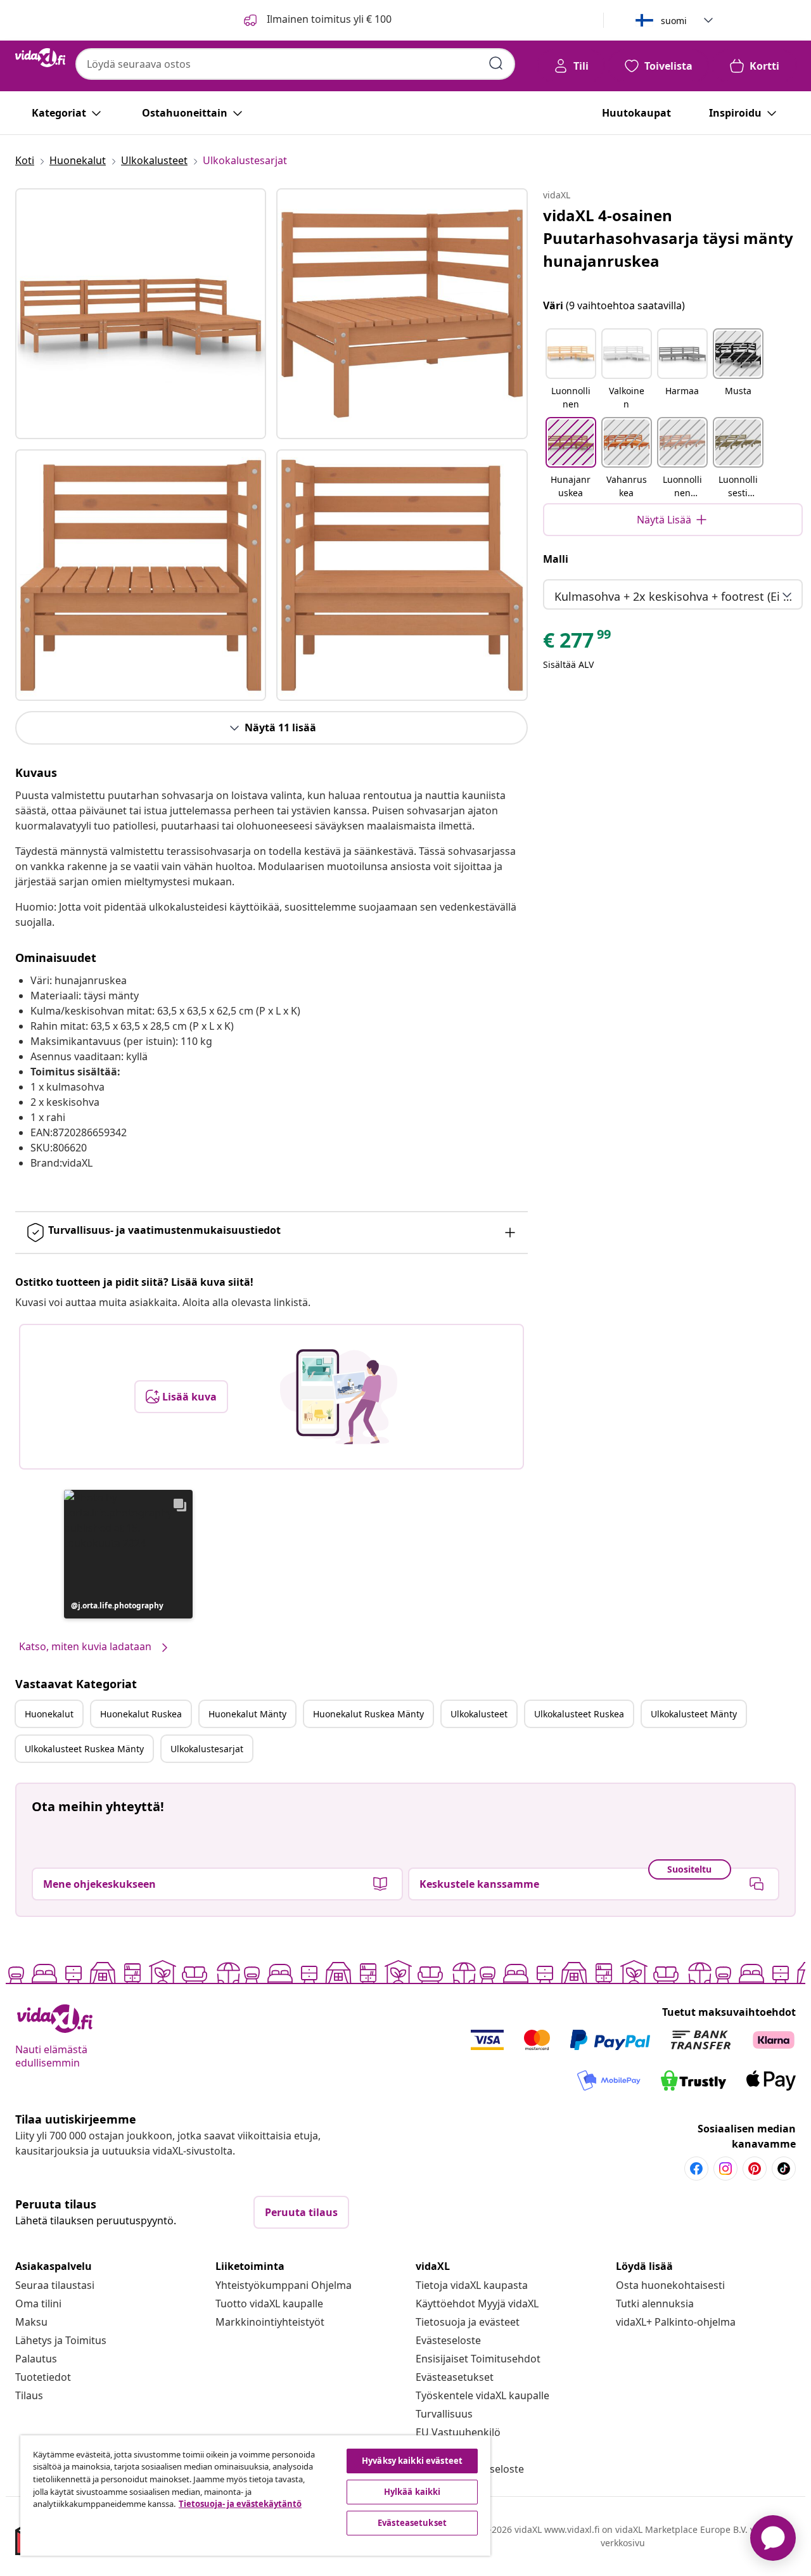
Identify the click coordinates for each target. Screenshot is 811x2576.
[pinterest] (755, 2169)
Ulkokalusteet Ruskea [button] (579, 1714)
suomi (674, 21)
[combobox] (295, 64)
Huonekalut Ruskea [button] (141, 1714)
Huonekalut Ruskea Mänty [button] (368, 1714)
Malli (556, 559)
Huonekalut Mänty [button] (247, 1714)
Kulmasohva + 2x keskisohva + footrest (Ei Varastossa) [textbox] (675, 596)
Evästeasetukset (455, 2377)
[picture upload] (339, 1397)
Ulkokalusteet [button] (479, 1714)
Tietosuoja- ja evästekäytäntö (240, 2504)
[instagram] (725, 2169)
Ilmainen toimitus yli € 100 (328, 19)
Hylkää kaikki (412, 2492)
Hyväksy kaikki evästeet (412, 2461)
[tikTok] (784, 2169)
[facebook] (696, 2169)
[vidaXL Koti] (40, 58)
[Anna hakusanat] (496, 63)
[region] (255, 2496)
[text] (578, 643)
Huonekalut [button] (49, 1714)
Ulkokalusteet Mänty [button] (694, 1714)
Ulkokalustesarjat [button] (207, 1749)
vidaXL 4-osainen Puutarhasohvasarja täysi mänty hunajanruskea (668, 238)
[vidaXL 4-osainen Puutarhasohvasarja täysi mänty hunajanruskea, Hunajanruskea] (141, 314)
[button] (128, 1554)
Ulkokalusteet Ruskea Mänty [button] (84, 1749)
